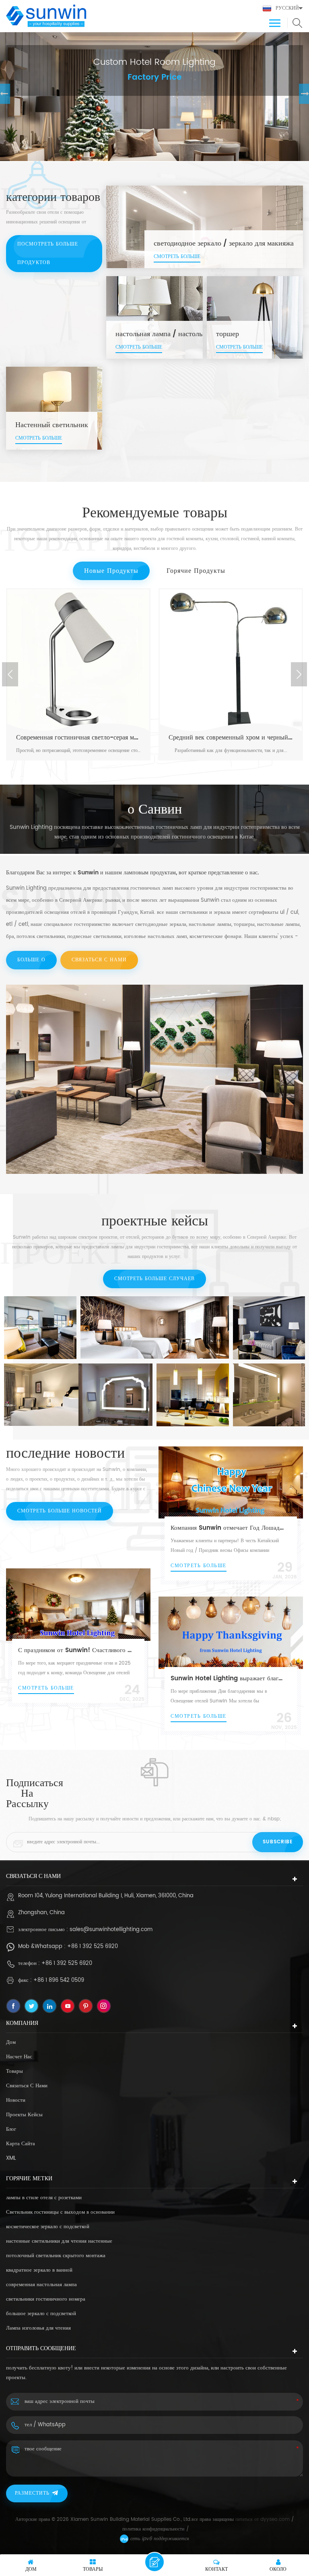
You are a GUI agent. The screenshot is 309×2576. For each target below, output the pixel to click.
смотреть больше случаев (154, 1279)
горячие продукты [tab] (196, 571)
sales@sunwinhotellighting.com (111, 1930)
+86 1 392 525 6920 (93, 1947)
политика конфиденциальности (153, 2529)
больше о (31, 960)
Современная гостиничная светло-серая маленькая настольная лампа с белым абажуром (78, 737)
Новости (16, 2100)
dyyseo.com (275, 2519)
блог (11, 2129)
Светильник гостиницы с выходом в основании (60, 2212)
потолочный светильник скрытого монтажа (56, 2256)
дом (11, 2042)
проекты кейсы (24, 2115)
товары (14, 2071)
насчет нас (19, 2057)
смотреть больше (78, 756)
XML (11, 2158)
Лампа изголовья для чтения (38, 2328)
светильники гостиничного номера (46, 2299)
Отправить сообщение (154, 2562)
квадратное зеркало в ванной (39, 2270)
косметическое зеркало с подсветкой (48, 2227)
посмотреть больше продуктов (48, 253)
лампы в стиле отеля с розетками (44, 2198)
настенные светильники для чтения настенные (59, 2241)
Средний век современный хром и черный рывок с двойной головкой (231, 737)
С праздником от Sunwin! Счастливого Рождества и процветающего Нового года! (75, 1650)
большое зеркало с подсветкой (41, 2314)
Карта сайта (21, 2144)
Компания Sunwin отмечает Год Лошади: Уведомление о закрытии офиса (228, 1528)
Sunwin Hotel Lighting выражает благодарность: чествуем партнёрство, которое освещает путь (228, 1678)
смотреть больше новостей (60, 1511)
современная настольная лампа (41, 2285)
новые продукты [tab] (111, 571)
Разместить (32, 2493)
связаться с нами (99, 960)
